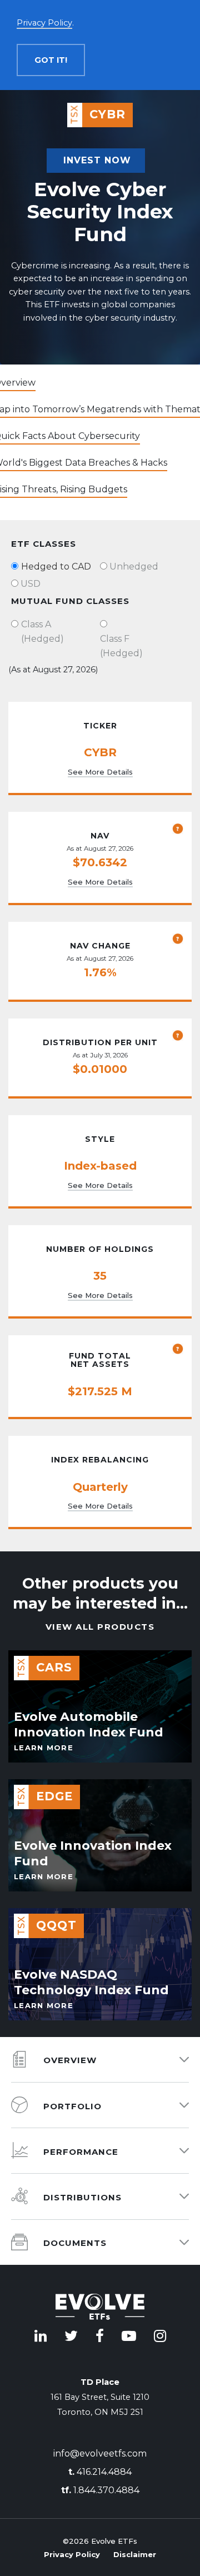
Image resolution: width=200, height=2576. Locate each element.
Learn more (44, 1748)
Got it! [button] (51, 60)
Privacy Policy (72, 2554)
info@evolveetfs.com (100, 2453)
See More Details (100, 772)
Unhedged (134, 566)
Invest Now (97, 160)
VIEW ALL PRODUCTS (100, 1627)
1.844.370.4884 (100, 2490)
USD (31, 584)
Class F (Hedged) (121, 646)
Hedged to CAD (56, 566)
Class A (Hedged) (42, 631)
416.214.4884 (100, 2472)
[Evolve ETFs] (100, 2309)
